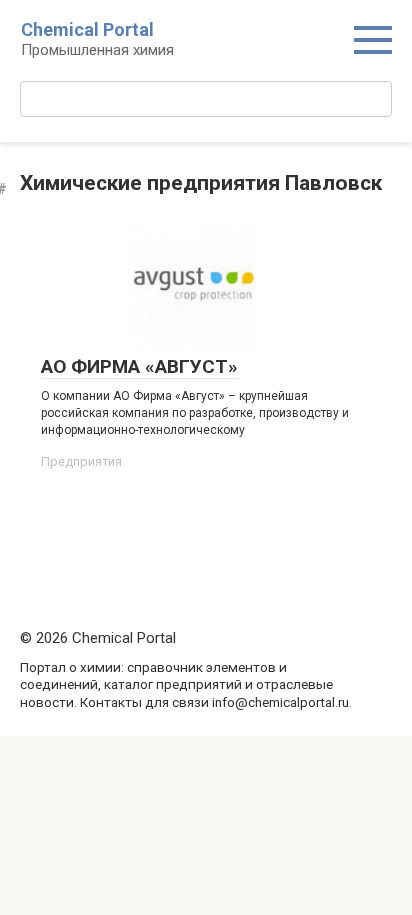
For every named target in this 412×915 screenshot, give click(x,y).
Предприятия (81, 461)
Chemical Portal (87, 29)
